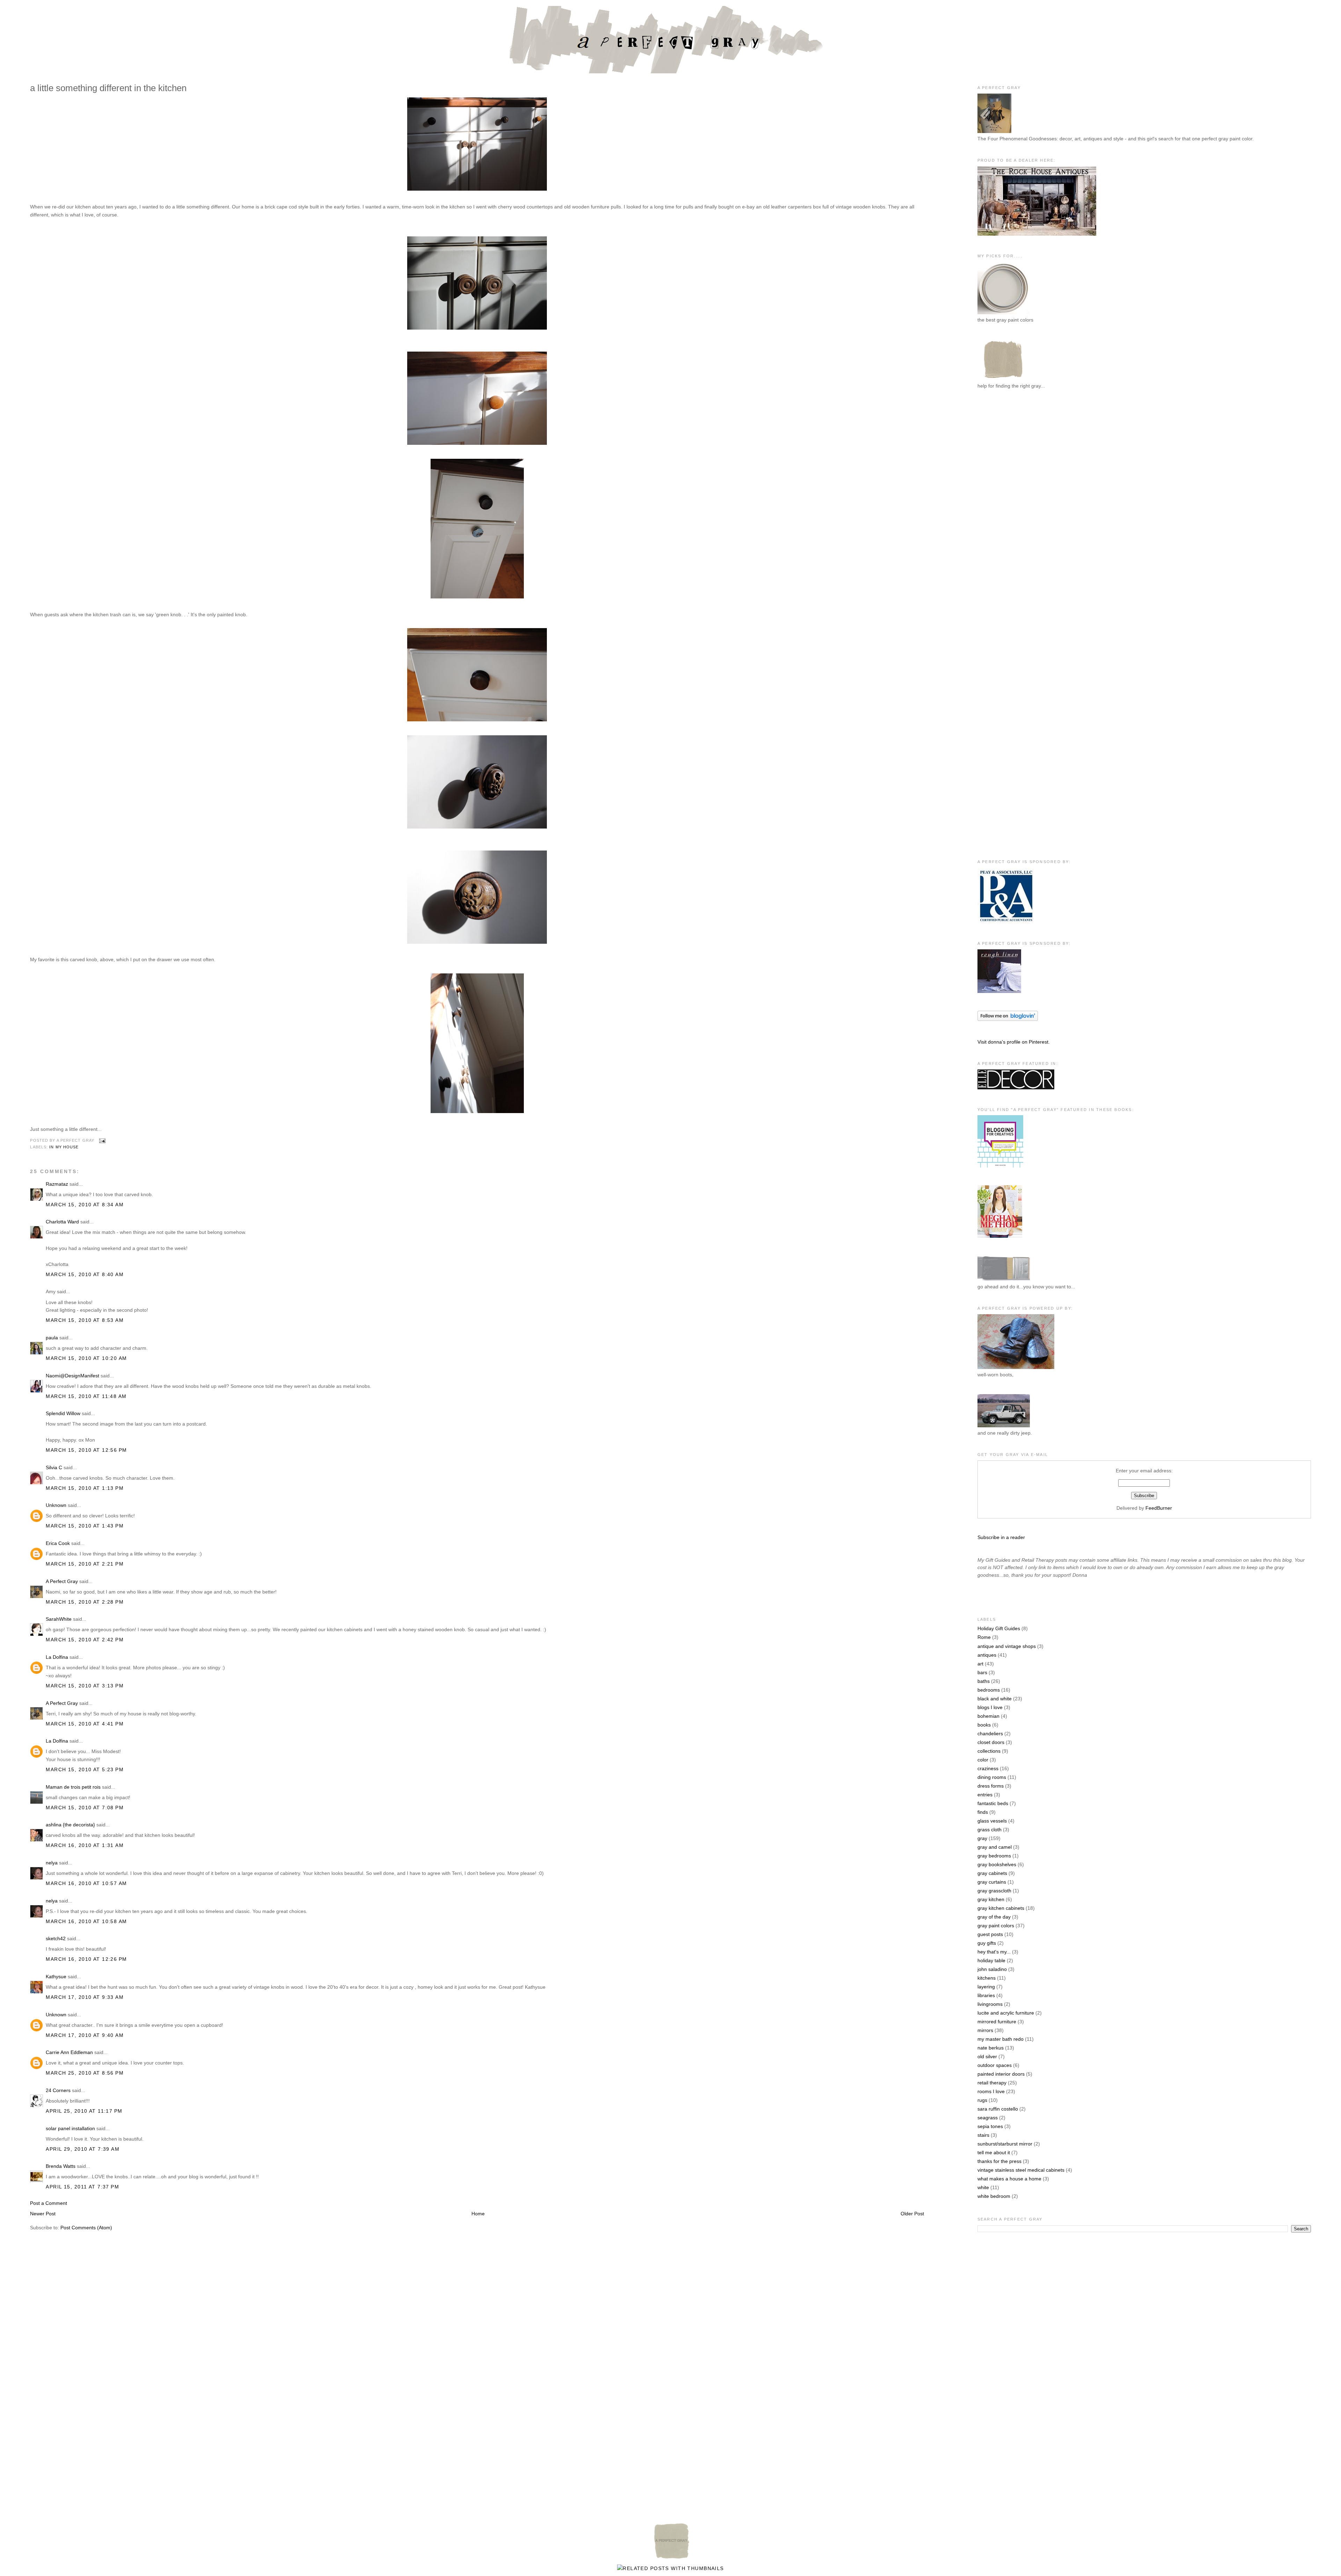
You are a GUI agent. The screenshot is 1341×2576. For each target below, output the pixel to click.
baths (984, 1681)
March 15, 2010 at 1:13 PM (85, 1488)
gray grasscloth (994, 1891)
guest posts (990, 1934)
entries (985, 1795)
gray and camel (995, 1847)
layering (986, 1987)
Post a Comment (49, 2203)
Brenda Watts (61, 2166)
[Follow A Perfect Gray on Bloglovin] (1008, 1019)
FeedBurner (1159, 1508)
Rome (984, 1637)
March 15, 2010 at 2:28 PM (85, 1602)
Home (478, 2214)
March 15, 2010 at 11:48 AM (86, 1396)
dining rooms (992, 1777)
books (984, 1725)
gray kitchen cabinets (1001, 1908)
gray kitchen (991, 1899)
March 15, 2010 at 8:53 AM (85, 1320)
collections (989, 1751)
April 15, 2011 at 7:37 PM (82, 2187)
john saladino (992, 1969)
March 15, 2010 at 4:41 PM (85, 1724)
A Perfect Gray (62, 1581)
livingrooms (990, 2004)
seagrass (988, 2118)
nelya (52, 1863)
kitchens (987, 1978)
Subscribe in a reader (1001, 1537)
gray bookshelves (997, 1864)
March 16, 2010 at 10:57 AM (86, 1883)
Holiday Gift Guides (999, 1628)
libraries (986, 1995)
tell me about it (994, 2152)
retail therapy (992, 2083)
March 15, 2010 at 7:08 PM (85, 1808)
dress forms (991, 1786)
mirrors (985, 2030)
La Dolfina (57, 1657)
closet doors (991, 1742)
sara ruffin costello (998, 2109)
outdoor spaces (995, 2065)
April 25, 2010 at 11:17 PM (84, 2111)
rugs (982, 2100)
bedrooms (989, 1690)
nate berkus (991, 2048)
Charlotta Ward (62, 1222)
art (980, 1664)
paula (52, 1338)
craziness (988, 1768)
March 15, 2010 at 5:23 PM (85, 1769)
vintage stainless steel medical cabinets (1021, 2170)
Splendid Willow (63, 1413)
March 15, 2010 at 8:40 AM (85, 1274)
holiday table (991, 1960)
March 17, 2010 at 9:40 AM (85, 2035)
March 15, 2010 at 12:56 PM (86, 1450)
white (983, 2187)
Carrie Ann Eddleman (69, 2052)
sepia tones (990, 2126)
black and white (995, 1699)
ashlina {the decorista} (70, 1825)
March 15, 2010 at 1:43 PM (85, 1526)
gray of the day (994, 1917)
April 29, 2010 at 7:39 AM (83, 2149)
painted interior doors (1001, 2074)
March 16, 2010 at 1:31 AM (85, 1845)
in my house (64, 1147)
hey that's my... (994, 1952)
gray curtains (992, 1882)
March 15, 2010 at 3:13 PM (85, 1686)
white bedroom (994, 2196)
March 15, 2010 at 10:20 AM (86, 1358)
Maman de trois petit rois (73, 1787)
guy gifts (987, 1943)
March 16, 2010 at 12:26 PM (86, 1959)
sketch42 (56, 1938)
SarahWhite (59, 1619)
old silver (987, 2056)
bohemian (988, 1716)
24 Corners (58, 2090)
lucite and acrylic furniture (1006, 2013)
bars (982, 1672)
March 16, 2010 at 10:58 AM (86, 1921)
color (983, 1760)
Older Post (912, 2214)
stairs (983, 2135)
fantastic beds (993, 1803)
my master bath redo (1001, 2039)
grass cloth (990, 1830)
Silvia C (54, 1467)
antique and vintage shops (1007, 1646)
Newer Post (43, 2214)
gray (982, 1838)
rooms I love (991, 2091)
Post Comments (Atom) (86, 2228)
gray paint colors (996, 1926)
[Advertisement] (1005, 510)
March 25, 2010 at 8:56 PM (85, 2073)
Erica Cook (58, 1543)
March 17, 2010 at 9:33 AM (85, 1997)
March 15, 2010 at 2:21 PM (85, 1564)
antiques (987, 1655)
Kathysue (56, 1977)
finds (983, 1812)
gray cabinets (992, 1873)
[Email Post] (101, 1140)
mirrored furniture (997, 2022)
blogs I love (990, 1707)
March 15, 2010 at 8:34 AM (85, 1205)
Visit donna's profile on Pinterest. (1014, 1042)
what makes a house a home (1009, 2179)
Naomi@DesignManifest (72, 1376)
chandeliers (990, 1734)
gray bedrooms (994, 1856)
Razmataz (57, 1184)
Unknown (56, 1505)
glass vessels (992, 1821)
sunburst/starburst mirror (1005, 2144)
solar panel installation (70, 2128)
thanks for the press (999, 2161)
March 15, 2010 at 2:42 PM (85, 1640)
